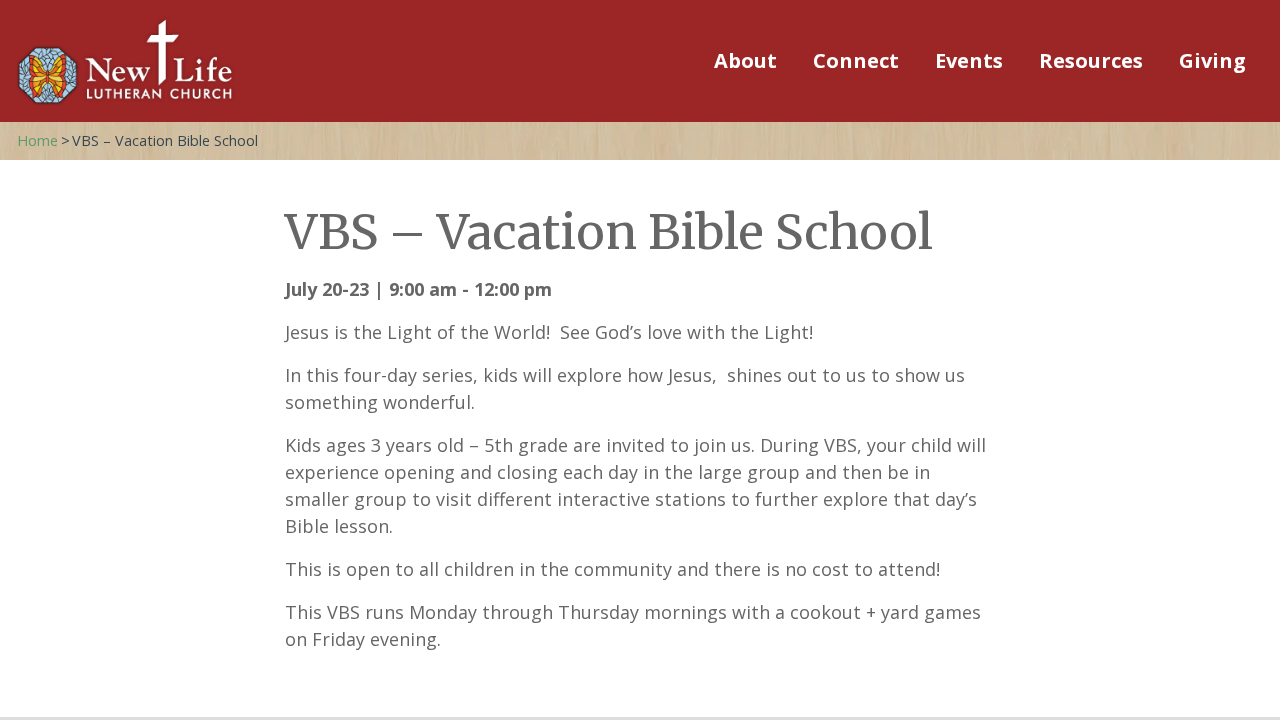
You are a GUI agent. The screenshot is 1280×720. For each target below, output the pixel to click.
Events (969, 60)
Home (37, 140)
